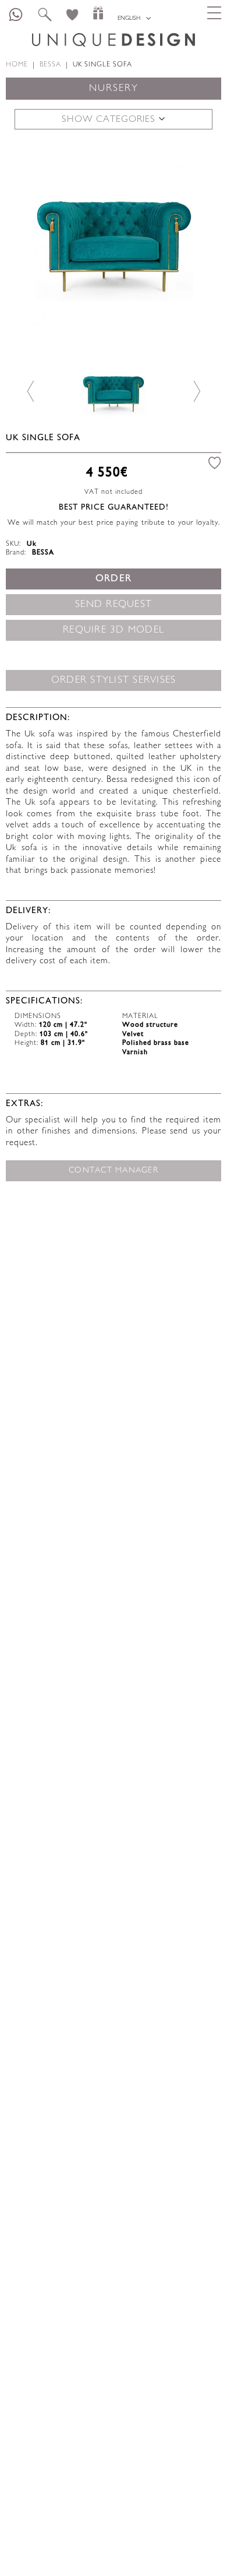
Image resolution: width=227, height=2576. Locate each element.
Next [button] (196, 240)
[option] (114, 240)
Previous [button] (31, 240)
